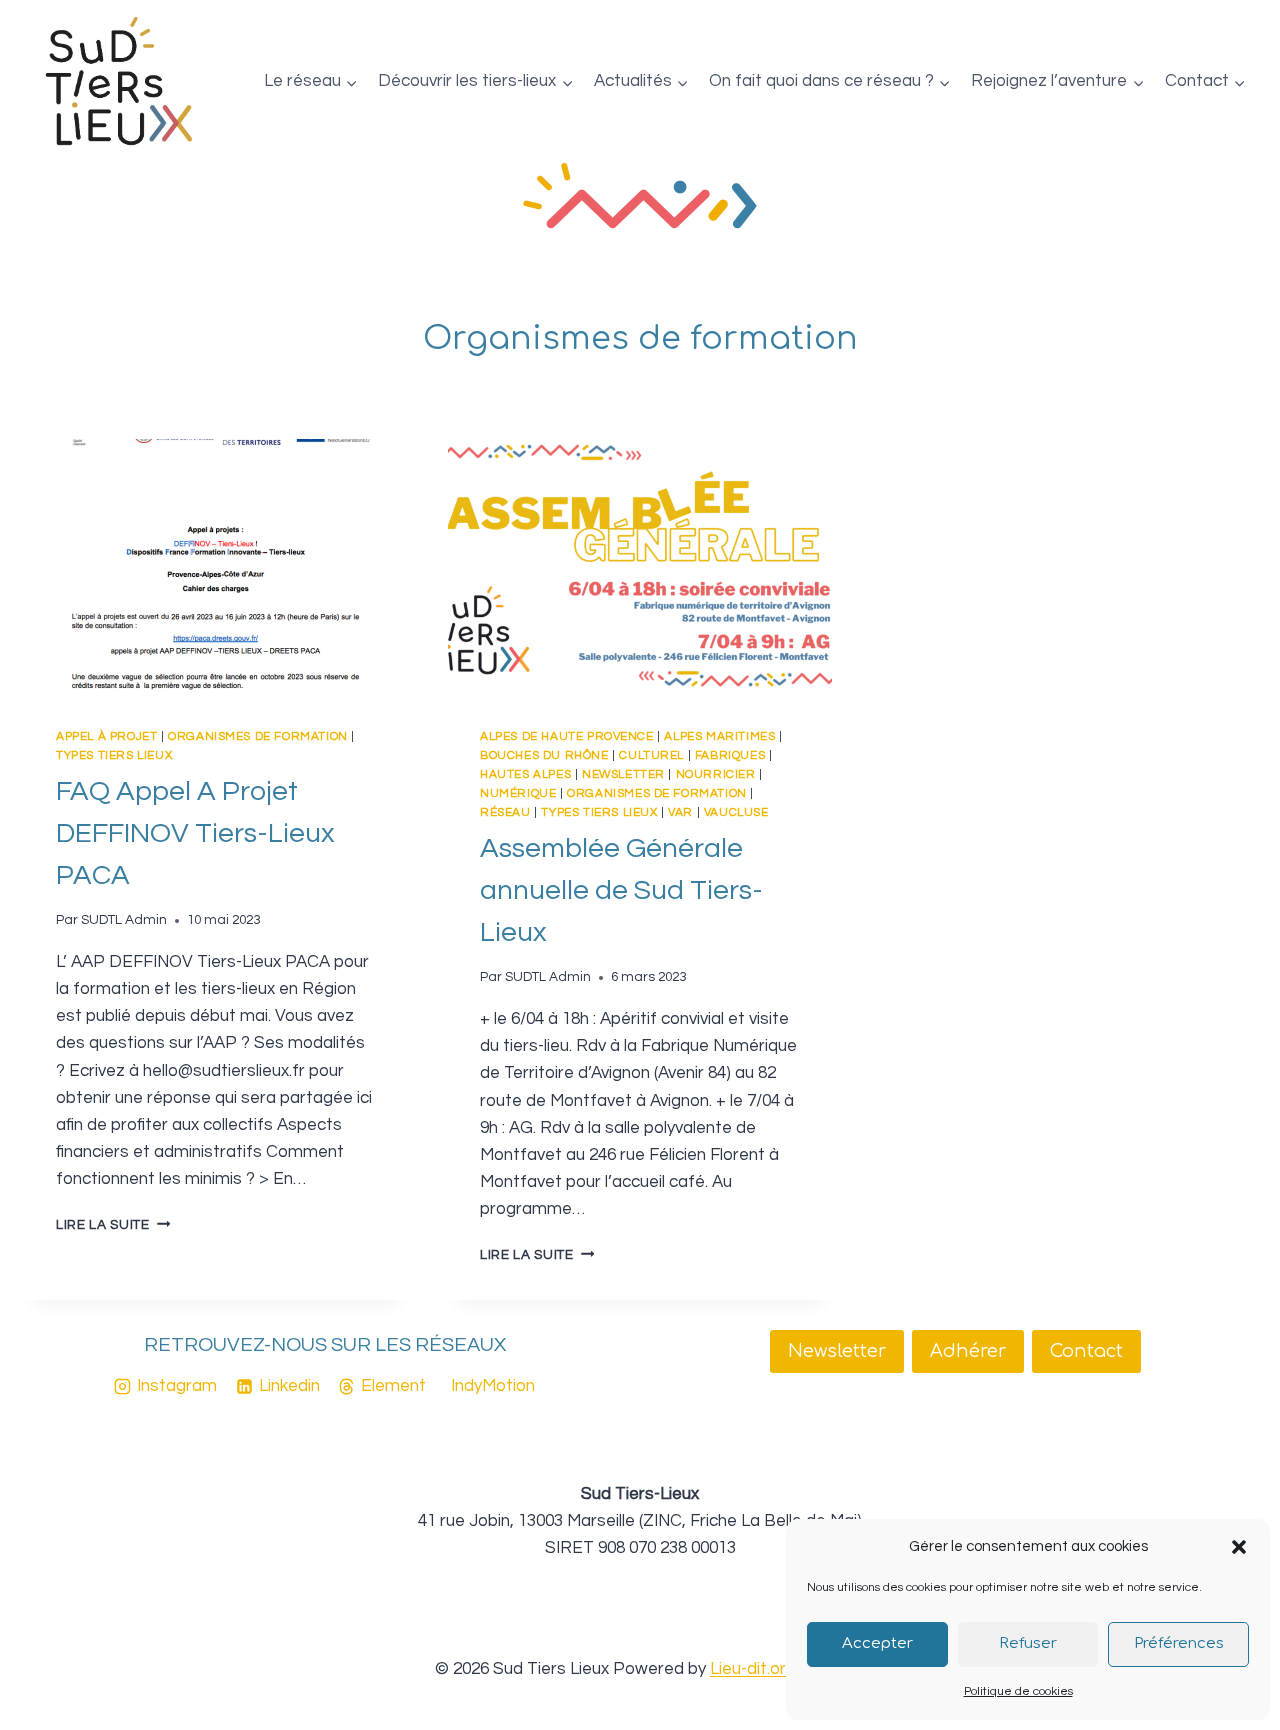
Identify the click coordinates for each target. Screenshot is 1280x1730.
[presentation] (216, 567)
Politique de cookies (1018, 1691)
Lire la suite (113, 1225)
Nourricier (716, 774)
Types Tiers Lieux (114, 755)
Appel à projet (106, 736)
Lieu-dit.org (753, 1669)
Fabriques (730, 755)
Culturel (651, 755)
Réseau (505, 812)
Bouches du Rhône (544, 755)
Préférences (1179, 1643)
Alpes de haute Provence (567, 736)
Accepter (877, 1643)
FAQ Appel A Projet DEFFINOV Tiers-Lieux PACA (195, 833)
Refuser (1028, 1643)
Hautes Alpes (525, 774)
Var (680, 812)
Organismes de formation (258, 736)
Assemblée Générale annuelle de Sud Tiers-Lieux (621, 890)
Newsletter (623, 774)
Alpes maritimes (719, 736)
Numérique (518, 793)
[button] (1239, 1547)
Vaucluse (736, 812)
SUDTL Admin (124, 920)
